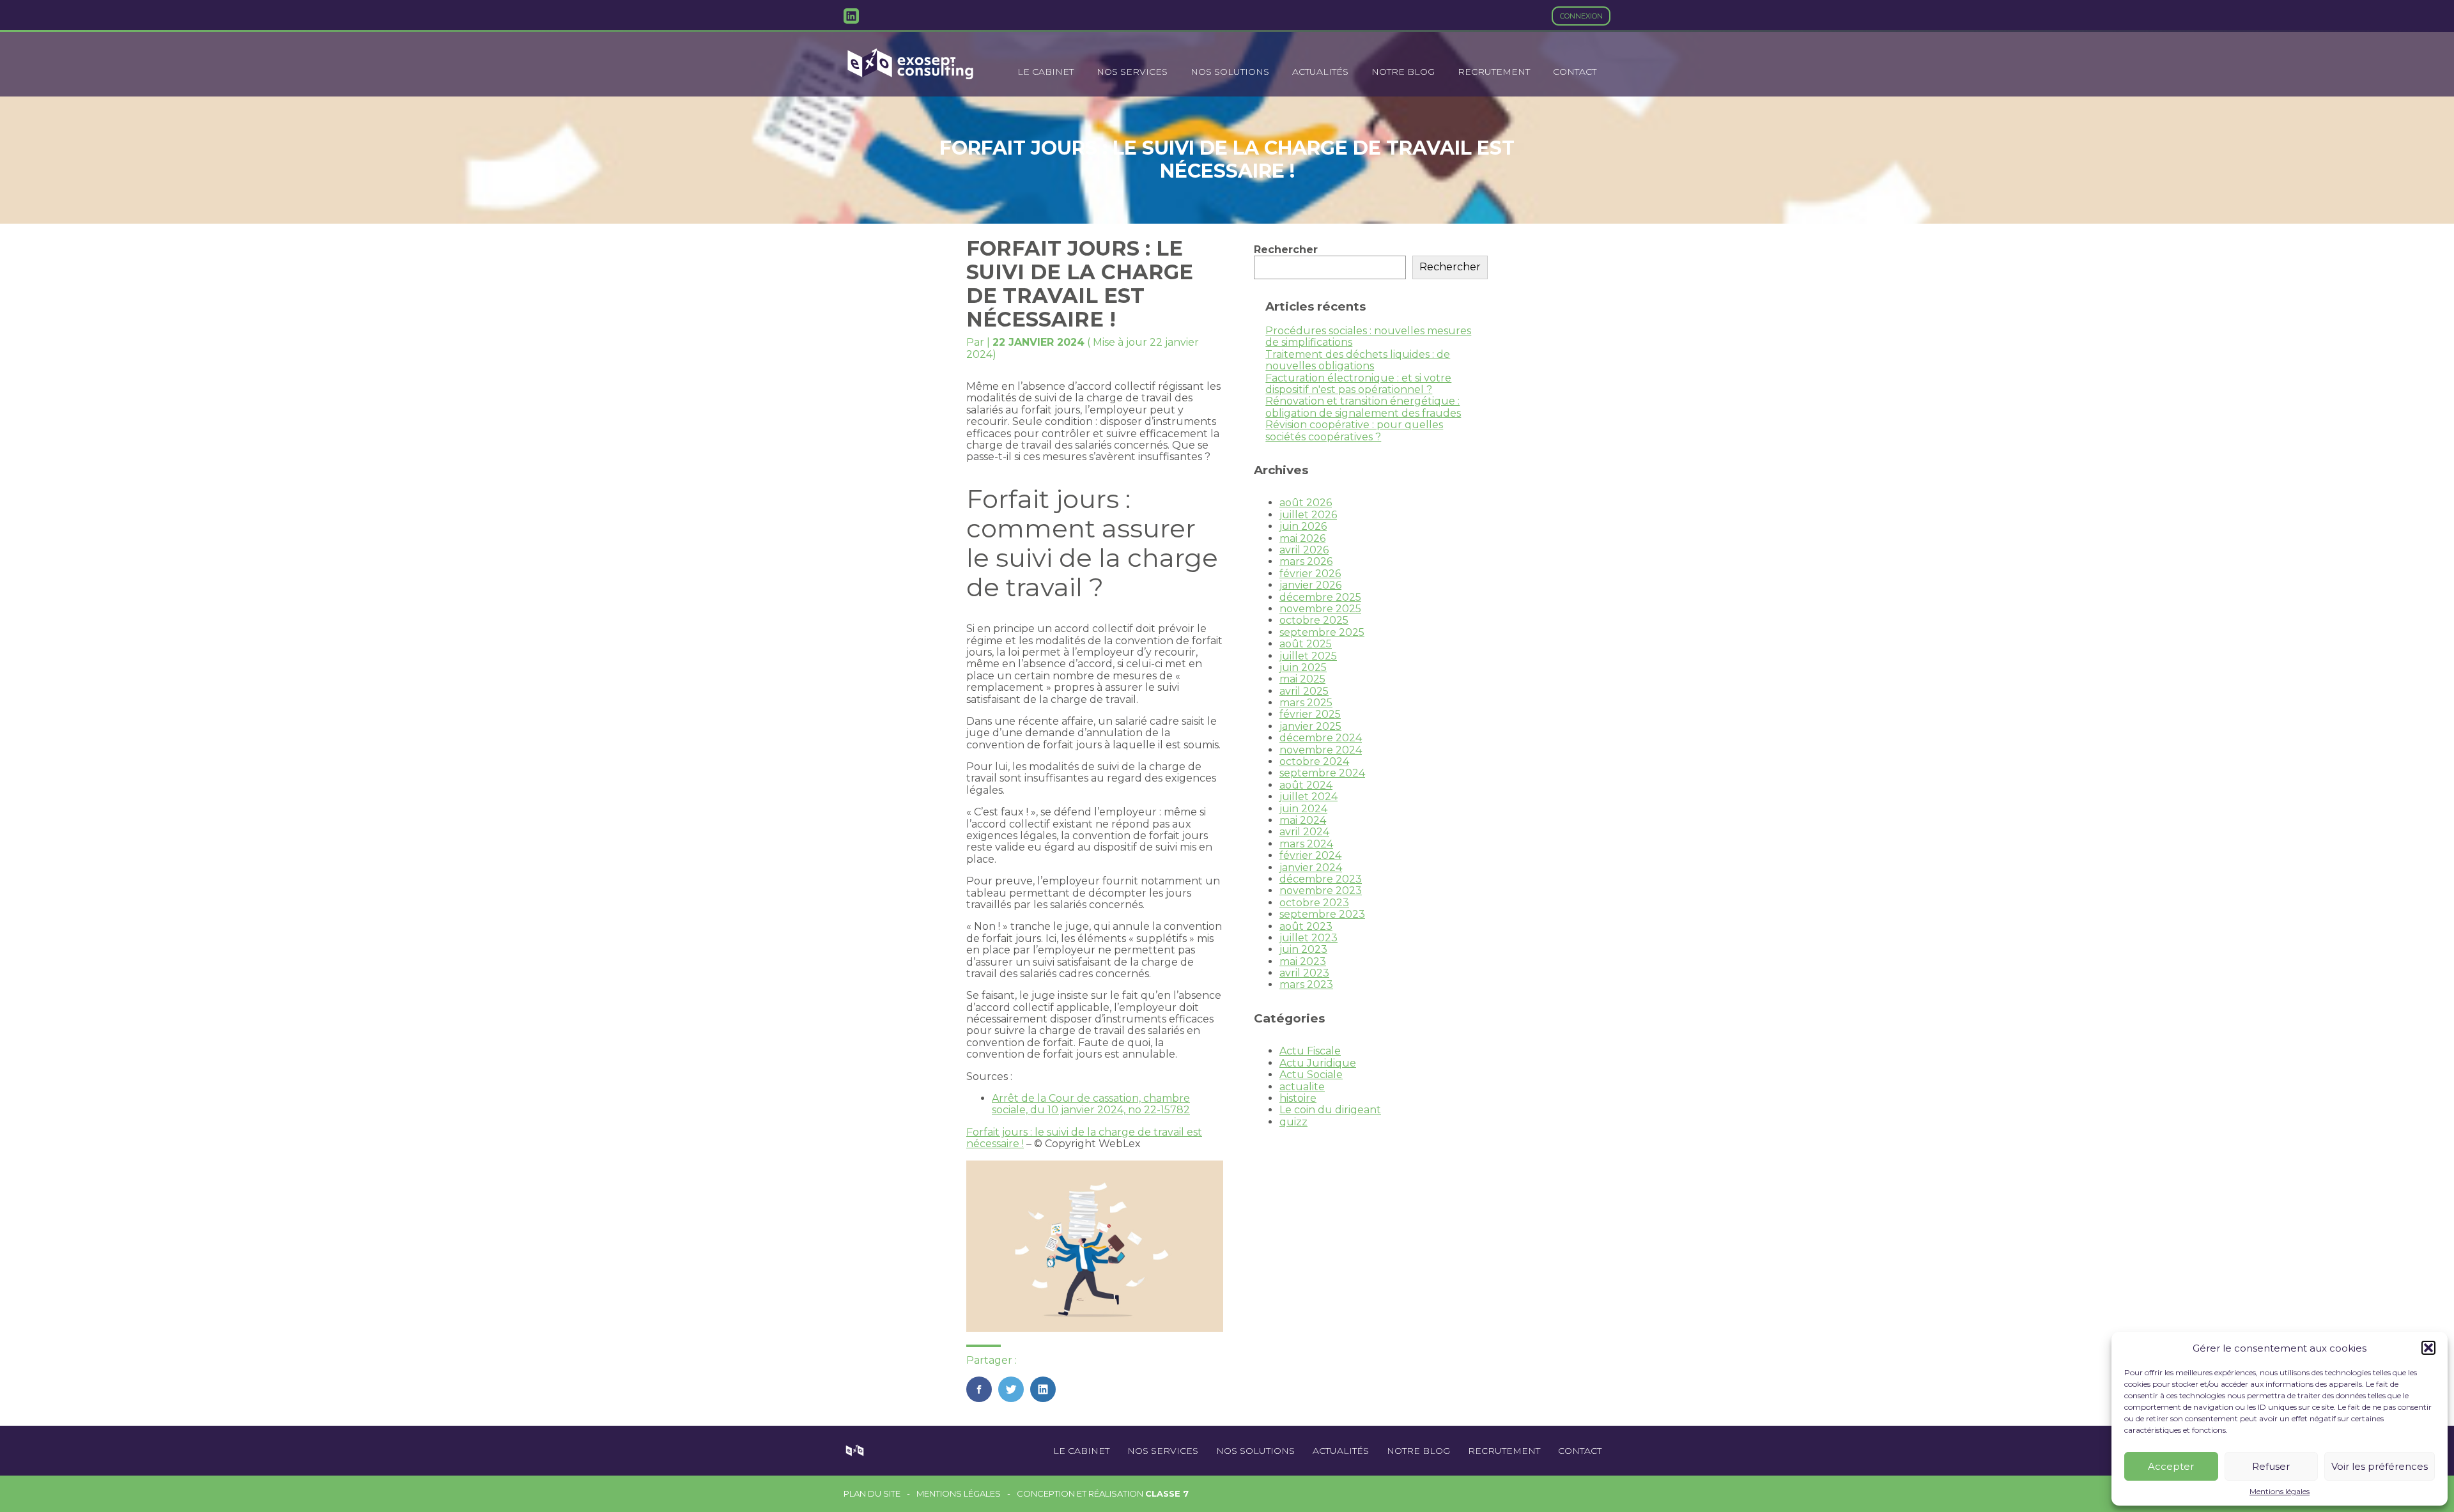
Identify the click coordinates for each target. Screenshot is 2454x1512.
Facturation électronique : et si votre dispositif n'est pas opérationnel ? (1358, 384)
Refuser (2271, 1466)
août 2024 (1306, 785)
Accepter (2171, 1466)
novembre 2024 (1321, 750)
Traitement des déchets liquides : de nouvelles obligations (1358, 360)
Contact (1575, 72)
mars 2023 (1306, 984)
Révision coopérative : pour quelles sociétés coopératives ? (1354, 430)
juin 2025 (1303, 667)
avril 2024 (1304, 832)
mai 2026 (1302, 538)
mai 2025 (1302, 679)
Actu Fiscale (1310, 1051)
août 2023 (1306, 926)
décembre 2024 (1321, 738)
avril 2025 (1304, 691)
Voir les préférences (2380, 1466)
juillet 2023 (1308, 938)
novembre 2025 (1320, 609)
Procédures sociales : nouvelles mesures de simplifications (1368, 336)
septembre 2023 (1322, 914)
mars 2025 (1306, 703)
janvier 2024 (1311, 868)
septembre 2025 (1322, 632)
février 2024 (1310, 855)
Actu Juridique (1318, 1063)
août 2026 (1306, 503)
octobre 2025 (1314, 620)
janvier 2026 (1310, 585)
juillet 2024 (1308, 797)
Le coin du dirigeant (1330, 1110)
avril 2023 (1304, 973)
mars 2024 (1306, 844)
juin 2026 (1303, 526)
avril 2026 (1304, 550)
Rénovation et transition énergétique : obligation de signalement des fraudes (1363, 407)
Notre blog (1403, 72)
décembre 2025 (1320, 597)
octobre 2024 (1314, 761)
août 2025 (1306, 644)
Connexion (1581, 16)
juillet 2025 (1308, 656)
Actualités (1320, 72)
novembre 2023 (1321, 891)
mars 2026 (1306, 561)
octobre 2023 (1314, 903)
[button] (2428, 1348)
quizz (1293, 1122)
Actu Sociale (1311, 1075)
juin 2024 (1303, 809)
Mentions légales (2280, 1492)
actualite (1302, 1087)
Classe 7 (1167, 1493)
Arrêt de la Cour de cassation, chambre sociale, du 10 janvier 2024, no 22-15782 (1091, 1104)
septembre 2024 (1322, 773)
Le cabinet (1046, 72)
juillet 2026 (1308, 515)
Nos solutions (1230, 72)
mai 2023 (1303, 961)
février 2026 (1310, 574)
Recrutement (1494, 72)
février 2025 (1310, 714)
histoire (1298, 1098)
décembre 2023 (1321, 879)
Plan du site (872, 1494)
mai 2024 (1303, 820)
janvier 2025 (1310, 726)
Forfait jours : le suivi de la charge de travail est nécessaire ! (1084, 1138)
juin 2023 (1303, 949)
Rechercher (1286, 250)
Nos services (1132, 72)
